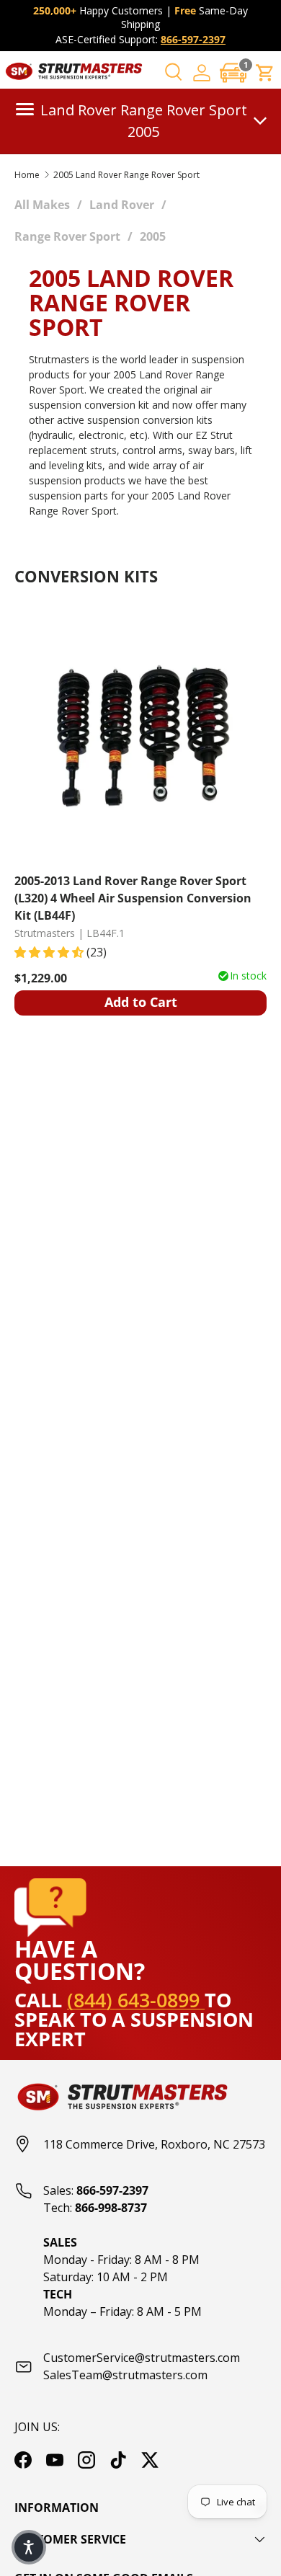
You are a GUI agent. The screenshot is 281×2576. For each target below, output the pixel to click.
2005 (153, 236)
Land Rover (122, 205)
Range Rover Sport (67, 236)
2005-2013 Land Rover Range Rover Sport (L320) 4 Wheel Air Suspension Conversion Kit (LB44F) (133, 898)
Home (27, 175)
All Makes (42, 205)
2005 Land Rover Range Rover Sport (126, 175)
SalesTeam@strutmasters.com (125, 2375)
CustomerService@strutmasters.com (142, 2358)
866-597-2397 (193, 39)
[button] (233, 72)
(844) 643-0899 (136, 2000)
